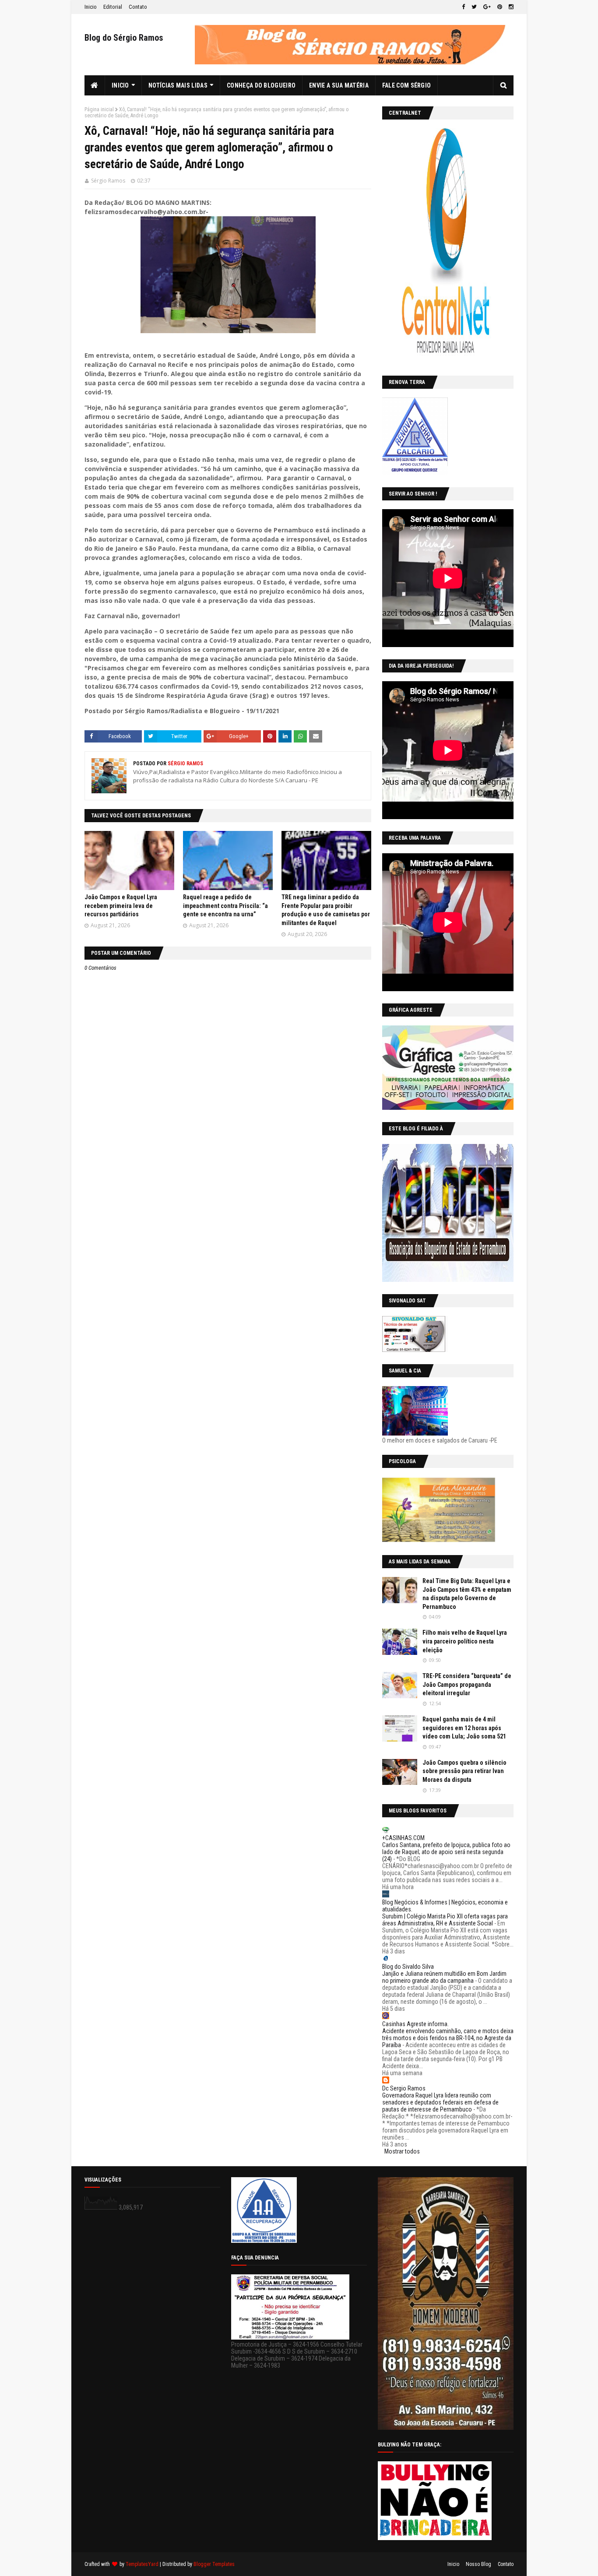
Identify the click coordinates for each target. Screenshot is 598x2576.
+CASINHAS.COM (403, 1838)
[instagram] (510, 7)
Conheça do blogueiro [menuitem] (261, 85)
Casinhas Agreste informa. (415, 2024)
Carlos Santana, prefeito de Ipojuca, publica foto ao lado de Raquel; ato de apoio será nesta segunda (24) (446, 1852)
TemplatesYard (142, 2564)
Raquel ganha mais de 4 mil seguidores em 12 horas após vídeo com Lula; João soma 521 (464, 1728)
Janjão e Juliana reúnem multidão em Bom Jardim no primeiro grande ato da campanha (444, 1977)
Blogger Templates (214, 2564)
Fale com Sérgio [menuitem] (407, 85)
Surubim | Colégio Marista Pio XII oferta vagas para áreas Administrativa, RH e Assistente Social (445, 1920)
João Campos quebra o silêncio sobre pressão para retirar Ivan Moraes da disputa (464, 1771)
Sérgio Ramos (108, 181)
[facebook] (463, 7)
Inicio (91, 7)
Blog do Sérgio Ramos (124, 38)
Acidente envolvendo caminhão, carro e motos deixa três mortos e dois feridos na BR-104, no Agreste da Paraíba (448, 2038)
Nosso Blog (478, 2564)
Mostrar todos (402, 2151)
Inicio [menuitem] (120, 85)
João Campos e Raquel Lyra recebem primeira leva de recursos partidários (121, 906)
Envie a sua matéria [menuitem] (339, 85)
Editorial (113, 7)
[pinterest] (500, 7)
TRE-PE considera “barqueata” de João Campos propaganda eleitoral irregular (467, 1684)
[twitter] (474, 7)
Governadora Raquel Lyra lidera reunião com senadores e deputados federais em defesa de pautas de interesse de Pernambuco (440, 2102)
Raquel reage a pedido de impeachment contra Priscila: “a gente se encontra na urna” (225, 906)
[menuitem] (95, 85)
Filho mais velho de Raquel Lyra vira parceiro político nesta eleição (465, 1641)
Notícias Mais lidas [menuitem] (178, 85)
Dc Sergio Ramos (404, 2088)
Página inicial (99, 109)
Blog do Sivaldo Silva (408, 1967)
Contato (138, 7)
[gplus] (487, 7)
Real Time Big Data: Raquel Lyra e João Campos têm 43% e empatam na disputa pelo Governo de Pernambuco (467, 1594)
